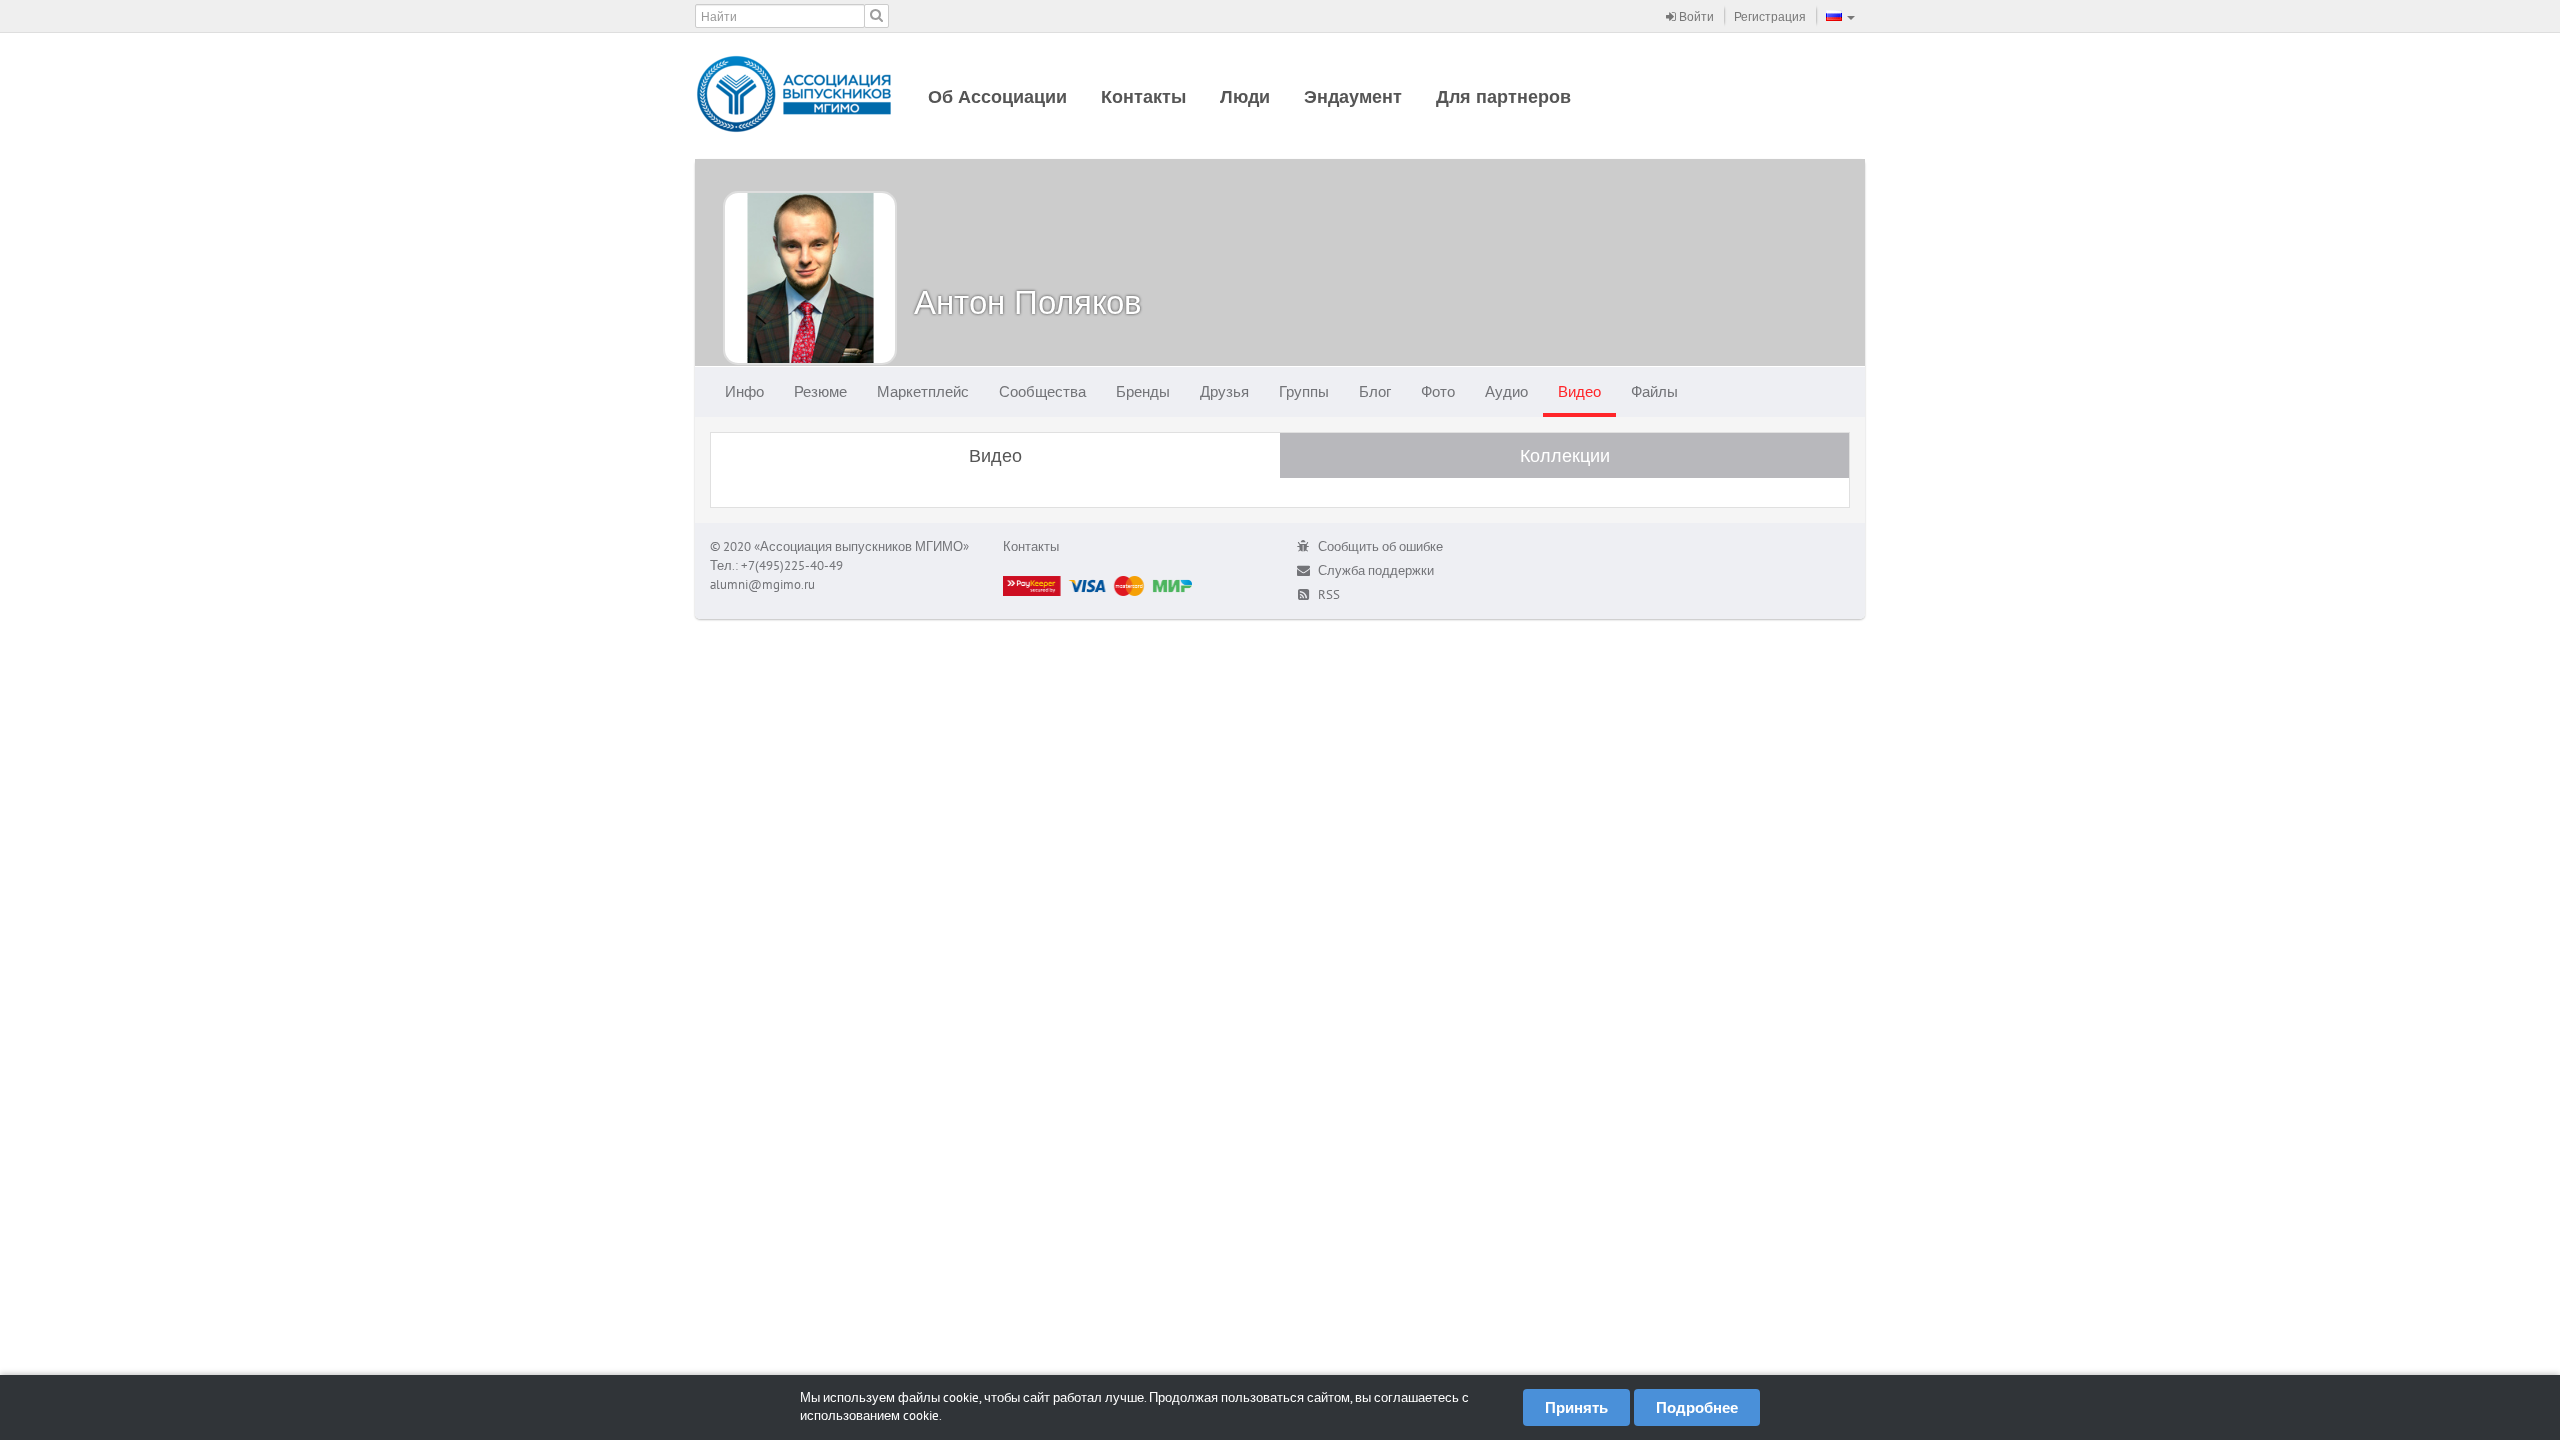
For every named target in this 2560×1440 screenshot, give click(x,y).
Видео (1579, 391)
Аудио (1506, 391)
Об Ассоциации (997, 96)
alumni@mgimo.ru (762, 584)
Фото (1438, 391)
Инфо (744, 391)
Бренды (1143, 391)
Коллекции (1565, 455)
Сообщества (1042, 391)
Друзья (1224, 391)
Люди (1245, 96)
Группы (1304, 391)
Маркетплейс (923, 391)
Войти (1695, 16)
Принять (1576, 1407)
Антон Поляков (1028, 301)
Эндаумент (1353, 96)
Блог (1375, 391)
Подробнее (1697, 1407)
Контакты (1143, 96)
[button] (1840, 16)
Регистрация (1770, 16)
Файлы (1654, 391)
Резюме (820, 391)
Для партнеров (1503, 96)
